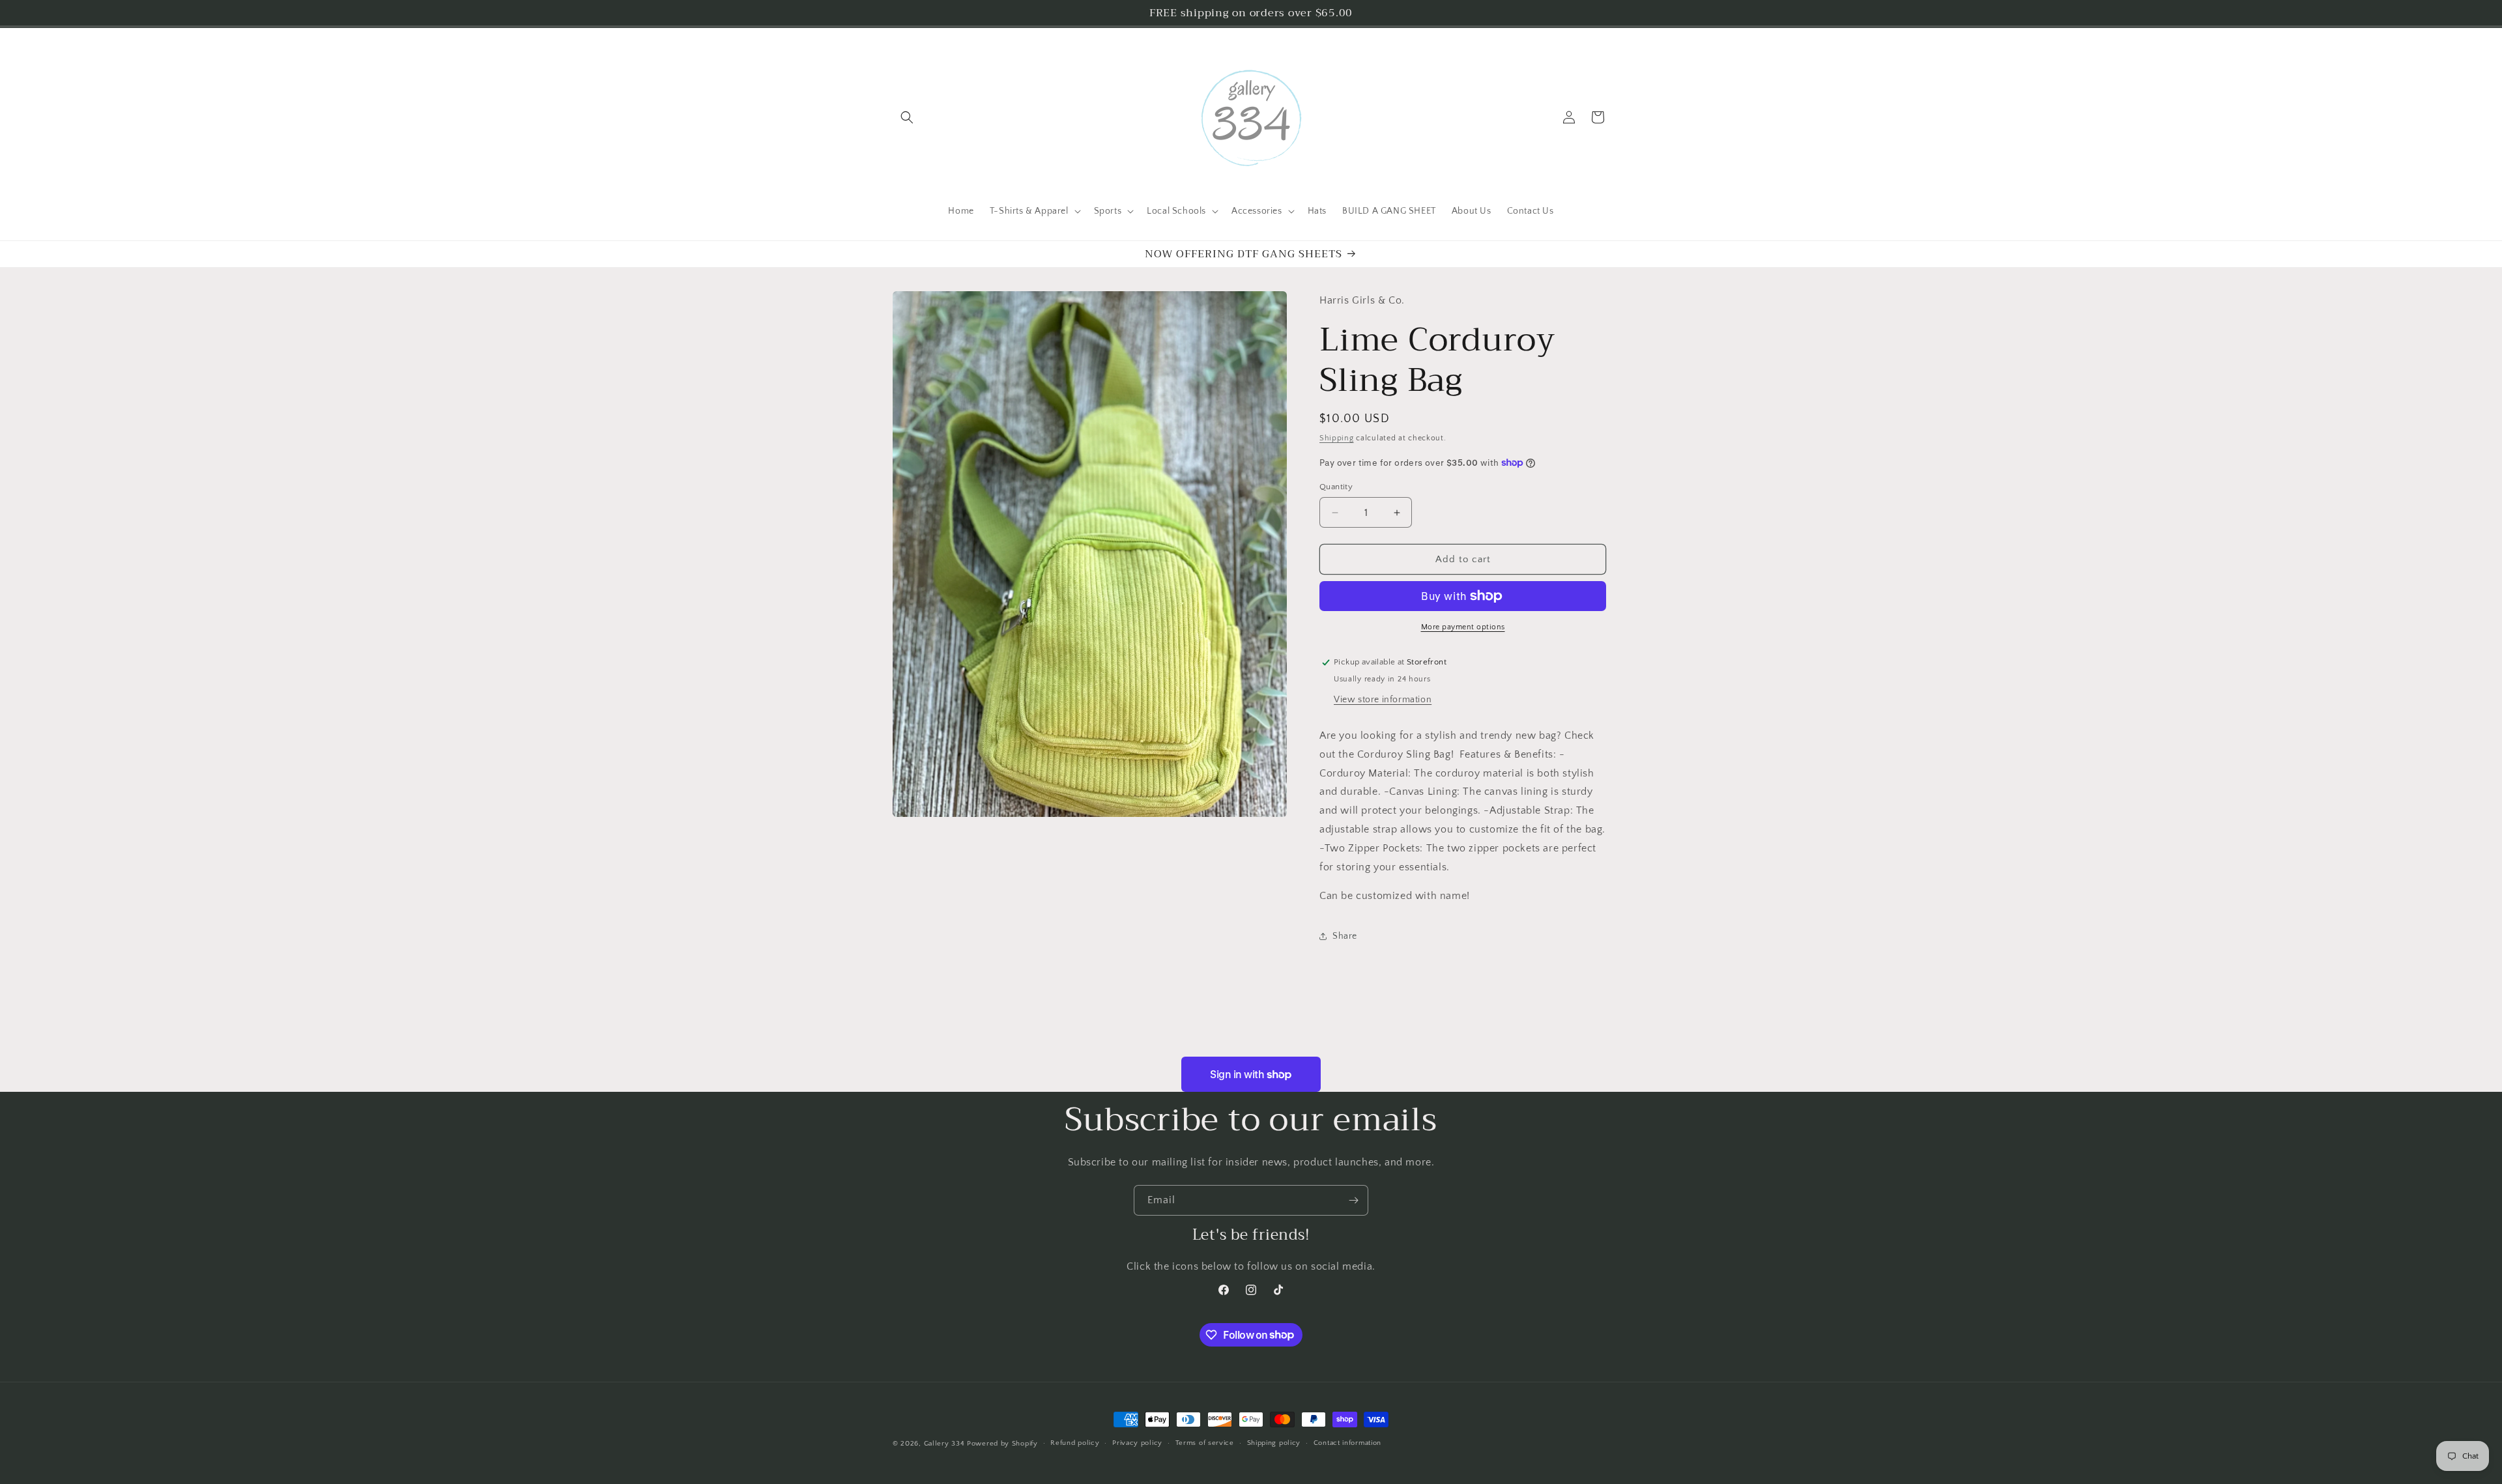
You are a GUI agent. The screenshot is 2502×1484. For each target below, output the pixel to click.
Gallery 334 (944, 1444)
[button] (907, 117)
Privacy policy (1137, 1443)
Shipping (1337, 438)
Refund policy (1075, 1443)
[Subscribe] (1353, 1200)
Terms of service (1205, 1443)
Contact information (1347, 1443)
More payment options (1463, 627)
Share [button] (1345, 936)
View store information (1383, 700)
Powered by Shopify (1002, 1444)
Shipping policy (1274, 1443)
